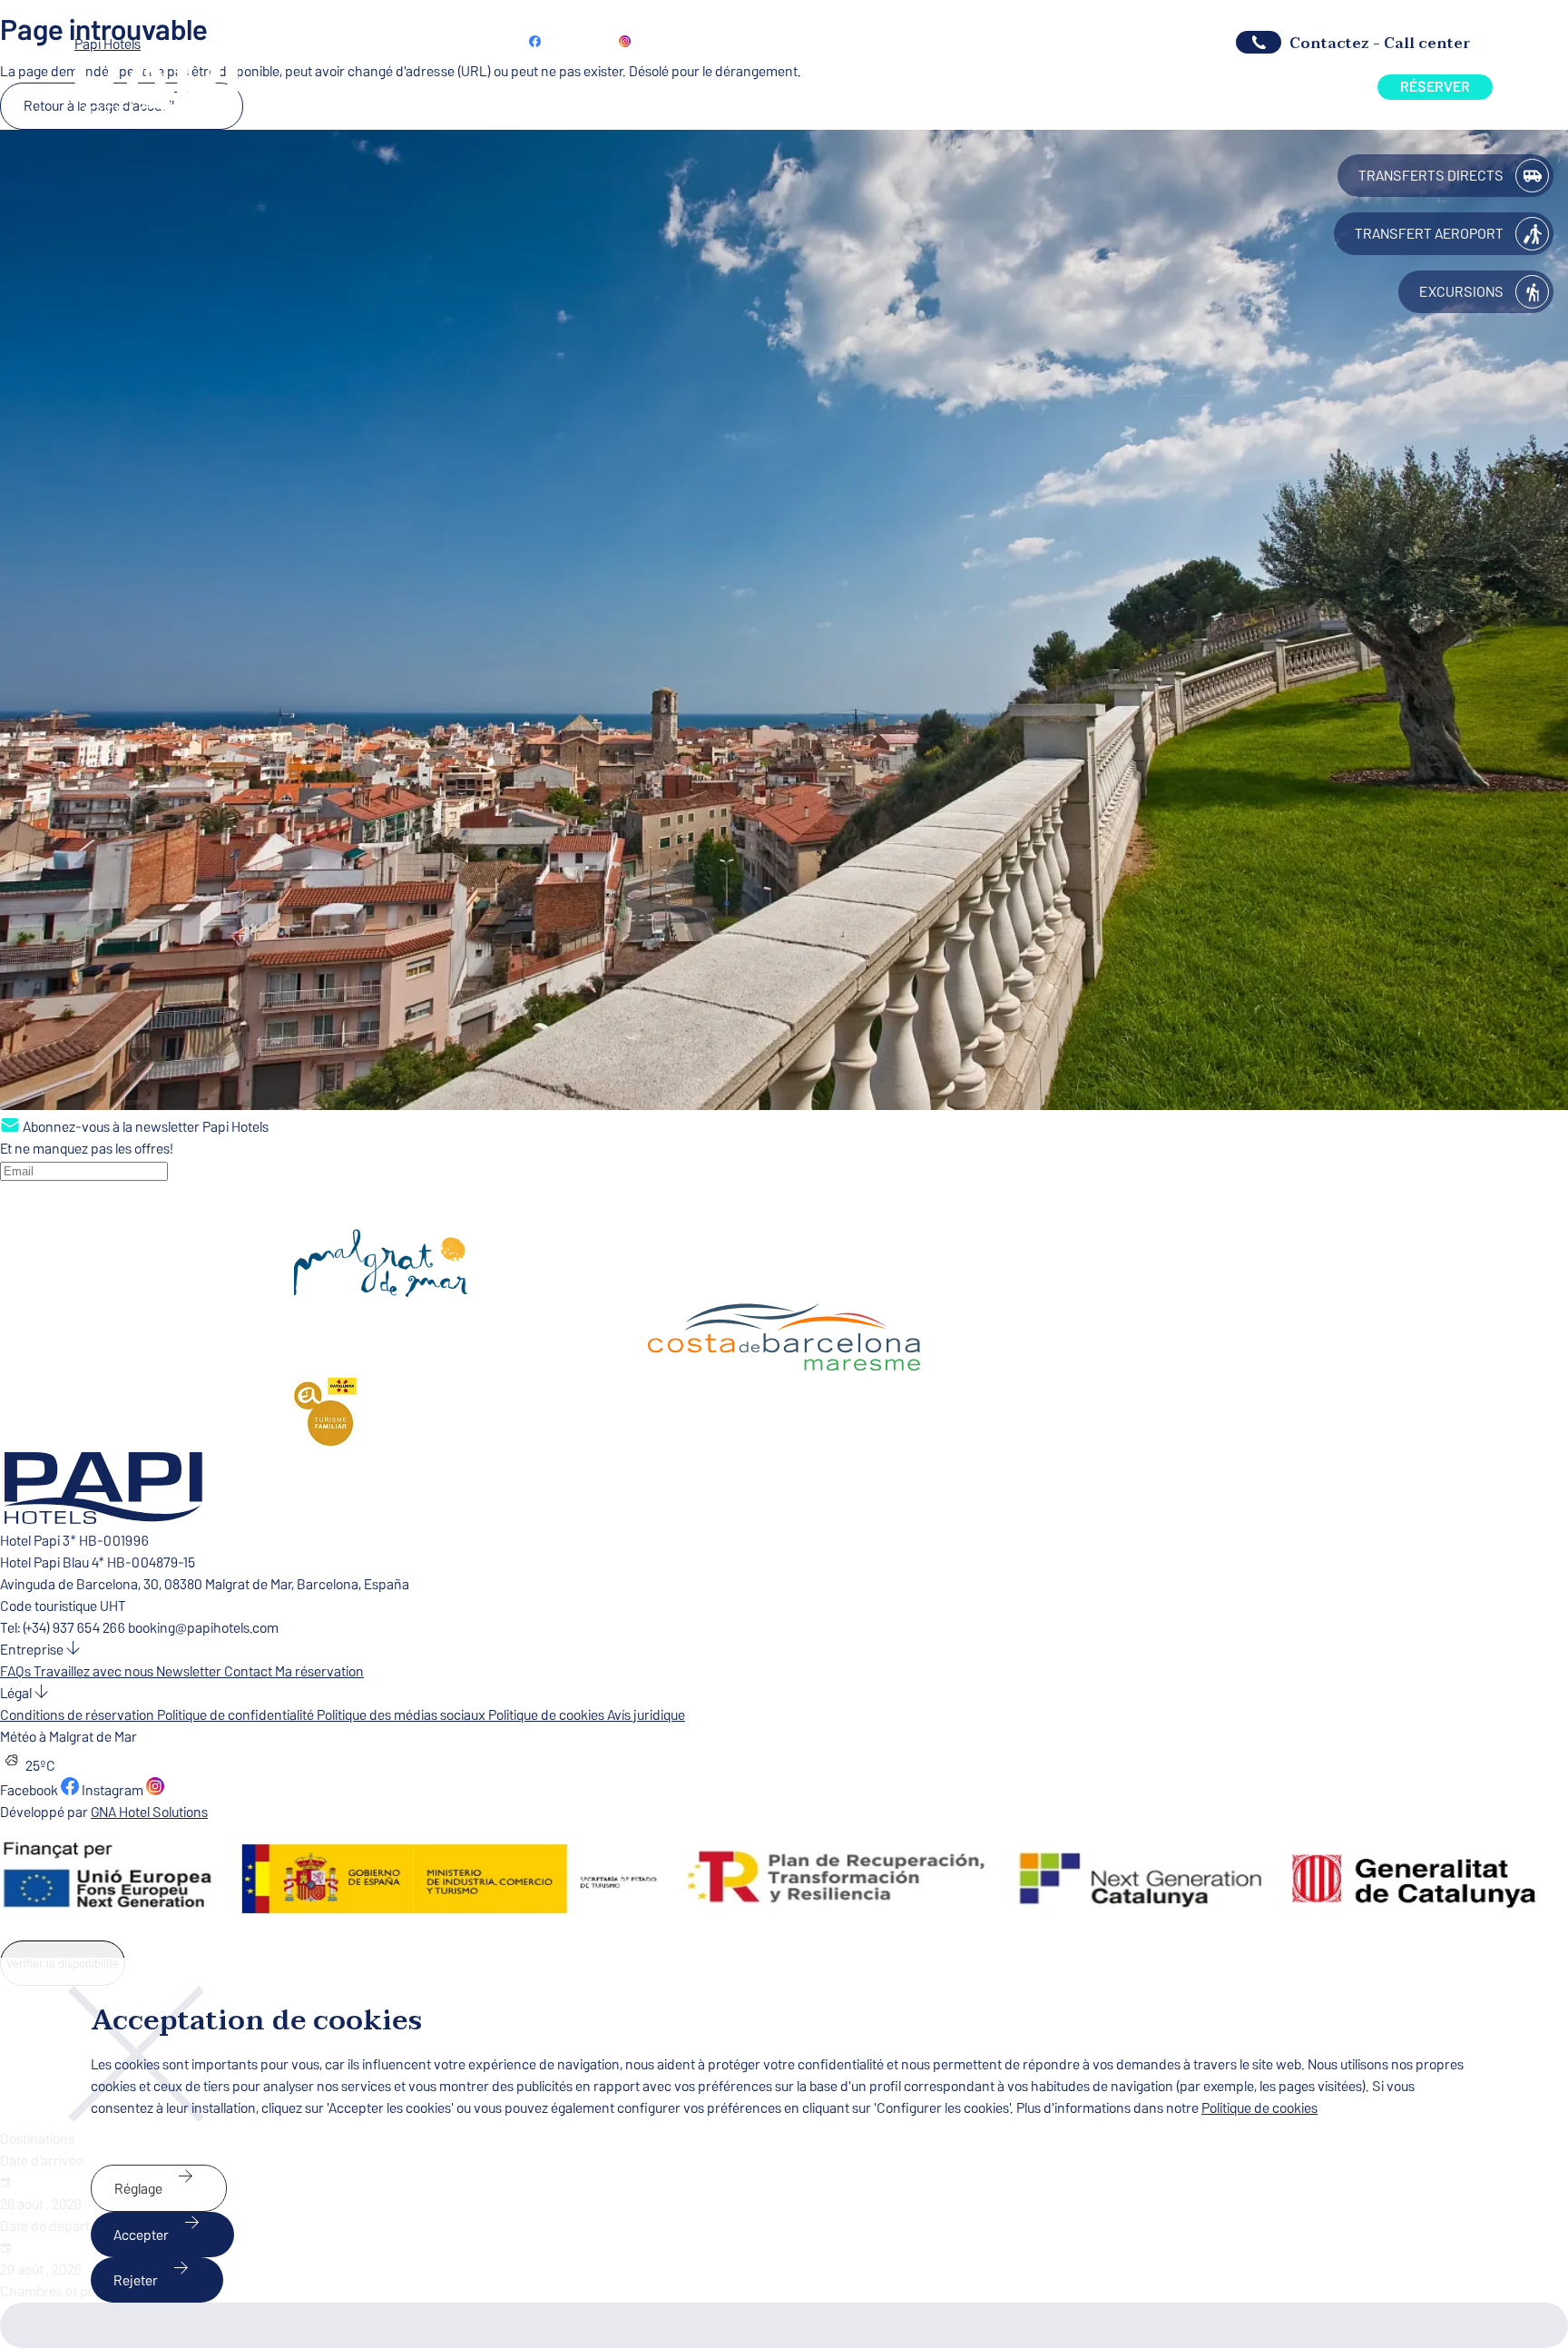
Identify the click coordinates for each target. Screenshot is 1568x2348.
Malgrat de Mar (1148, 87)
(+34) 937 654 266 (1094, 42)
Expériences (1276, 87)
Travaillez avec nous (95, 1671)
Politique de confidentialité (237, 1715)
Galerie (967, 87)
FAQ (1045, 87)
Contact (250, 1671)
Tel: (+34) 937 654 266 (64, 1628)
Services (791, 87)
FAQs (17, 1671)
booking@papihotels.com (203, 1628)
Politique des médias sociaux (402, 1715)
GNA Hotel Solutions (149, 1812)
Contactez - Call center (1380, 43)
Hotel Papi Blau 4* (54, 1562)
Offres (882, 87)
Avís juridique (646, 1715)
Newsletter (696, 40)
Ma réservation (813, 40)
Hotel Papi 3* (39, 1541)
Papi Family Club (950, 40)
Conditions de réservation (78, 1715)
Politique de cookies (548, 1715)
